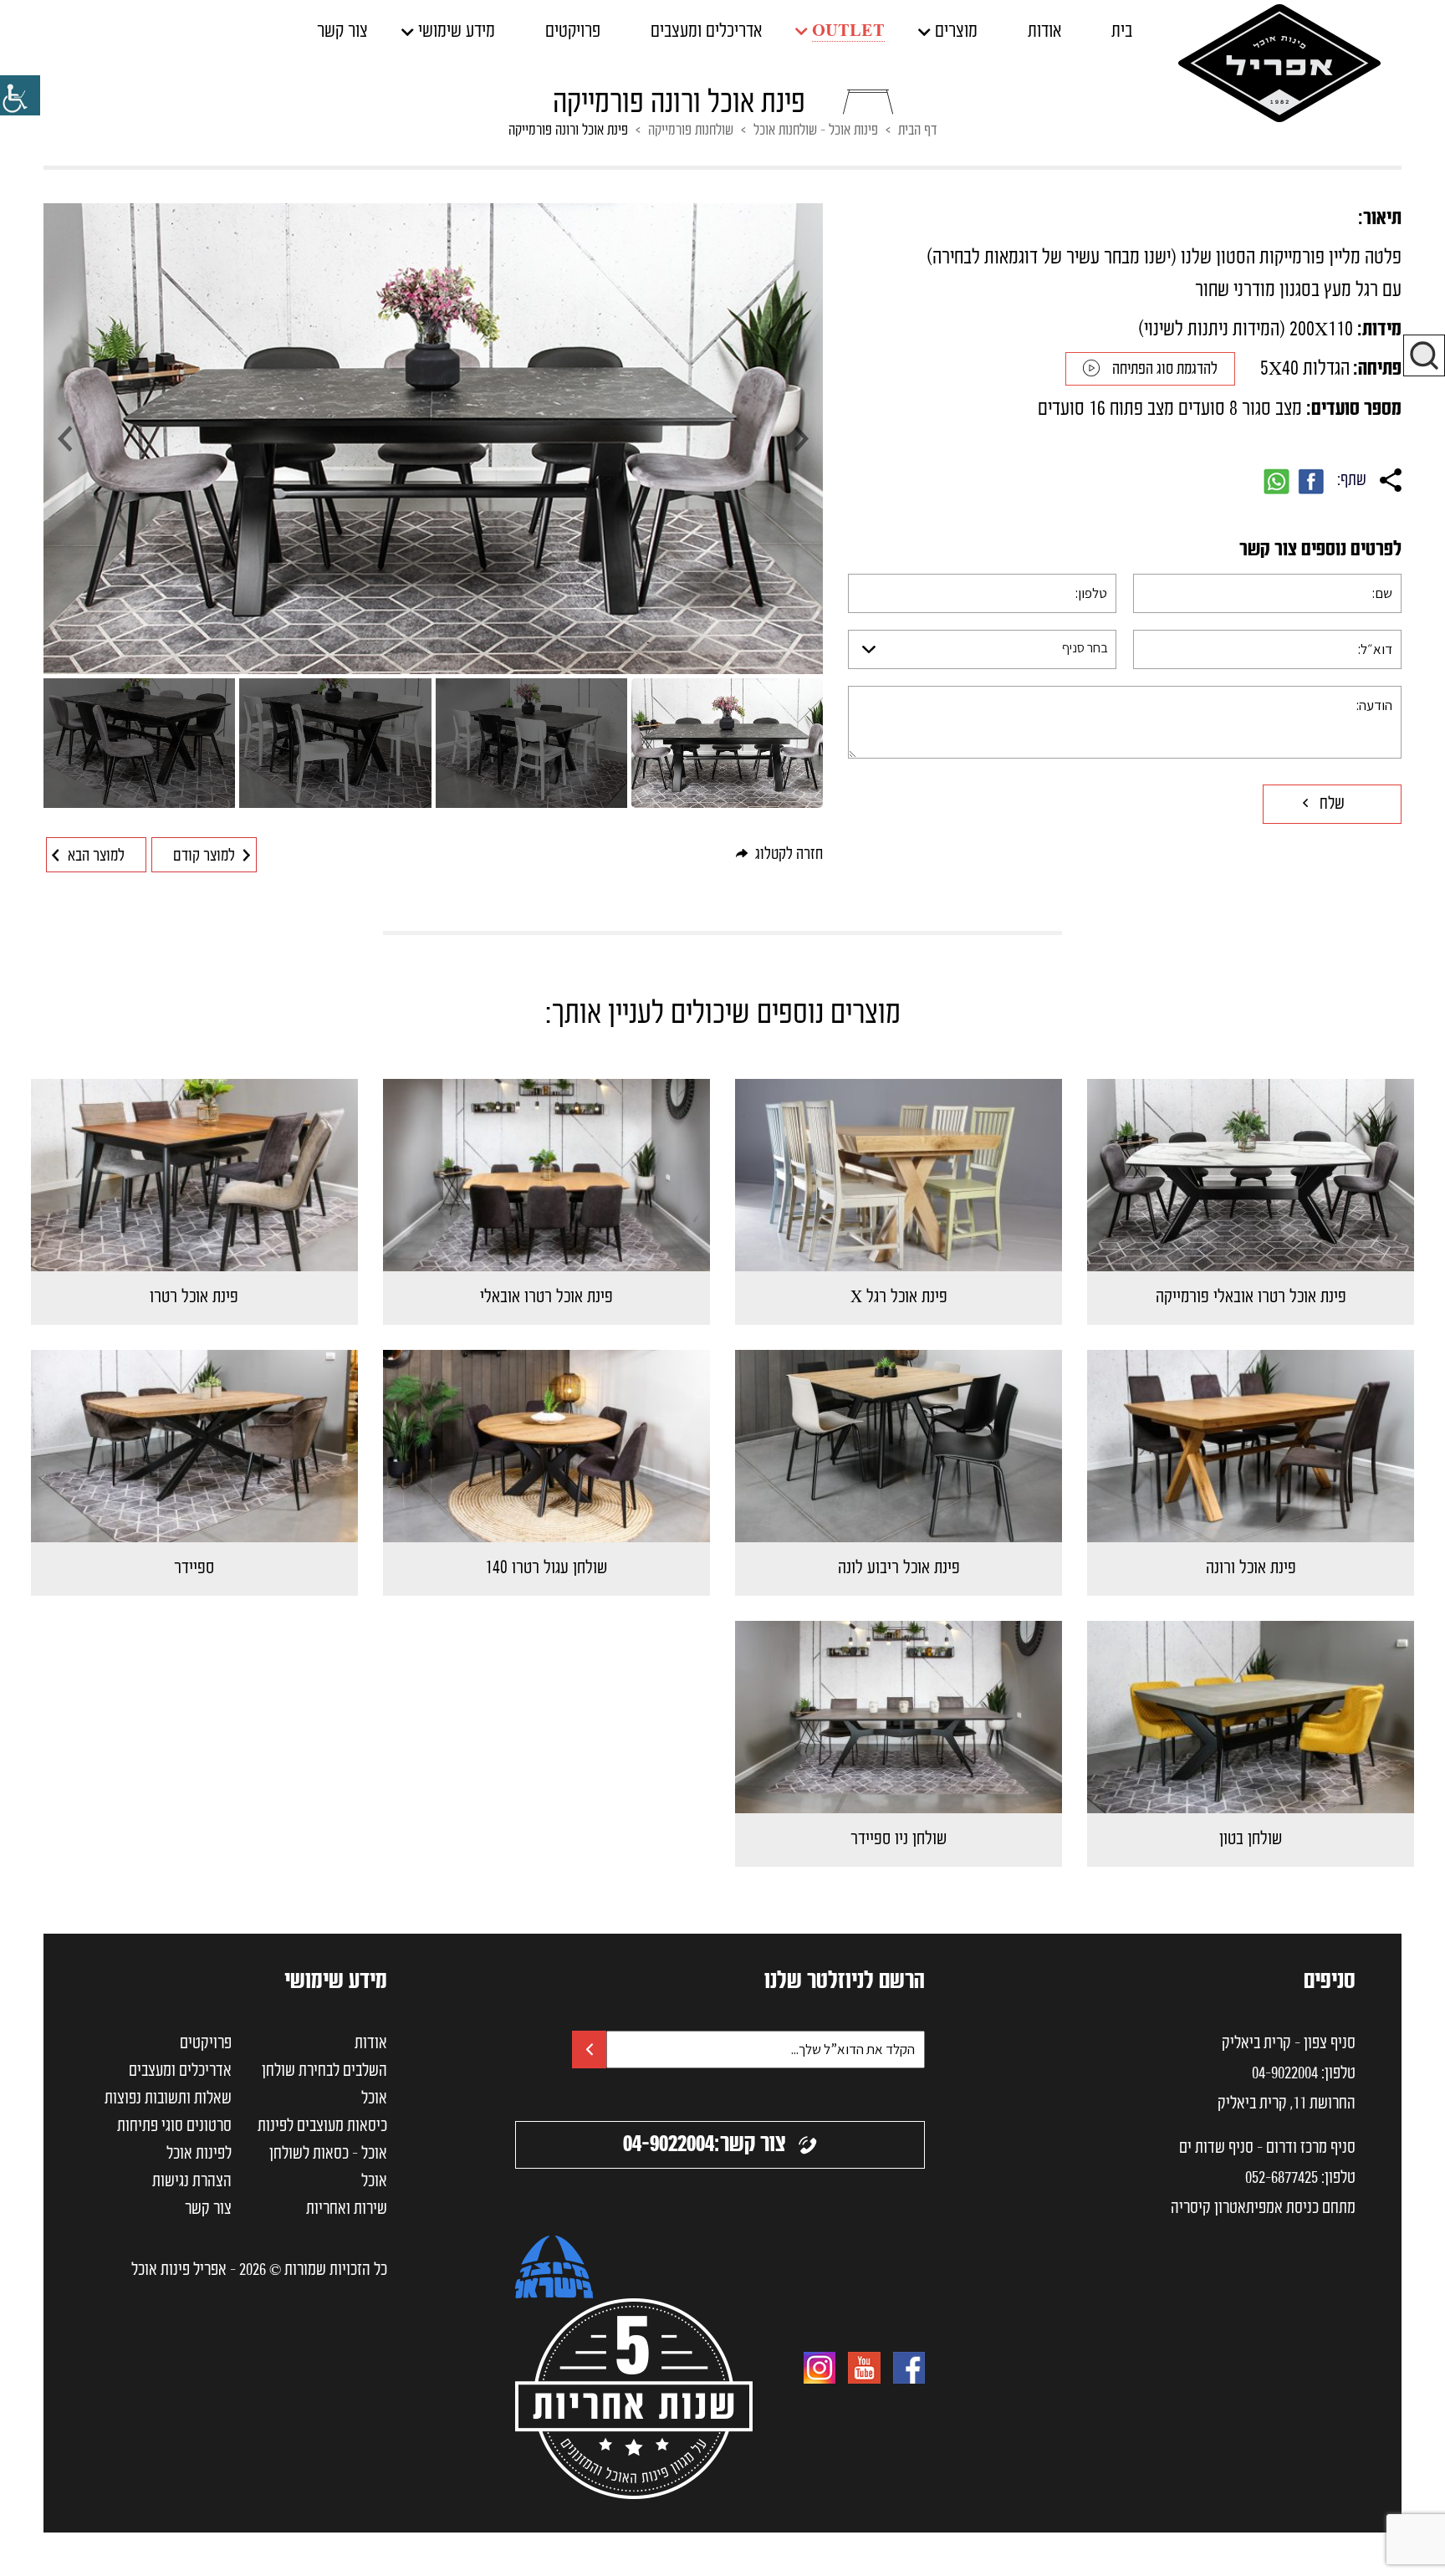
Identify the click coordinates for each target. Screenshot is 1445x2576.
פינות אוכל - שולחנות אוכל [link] (816, 131)
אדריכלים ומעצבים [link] (706, 32)
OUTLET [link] (848, 31)
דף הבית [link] (917, 131)
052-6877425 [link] (1282, 2179)
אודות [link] (1044, 32)
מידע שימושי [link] (457, 32)
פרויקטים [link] (573, 32)
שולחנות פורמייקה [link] (691, 131)
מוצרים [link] (956, 32)
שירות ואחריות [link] (347, 2210)
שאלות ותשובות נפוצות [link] (168, 2099)
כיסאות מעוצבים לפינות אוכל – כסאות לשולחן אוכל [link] (322, 2154)
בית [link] (1122, 32)
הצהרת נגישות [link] (192, 2182)
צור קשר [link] (342, 32)
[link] (20, 95)
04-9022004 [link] (1285, 2074)
